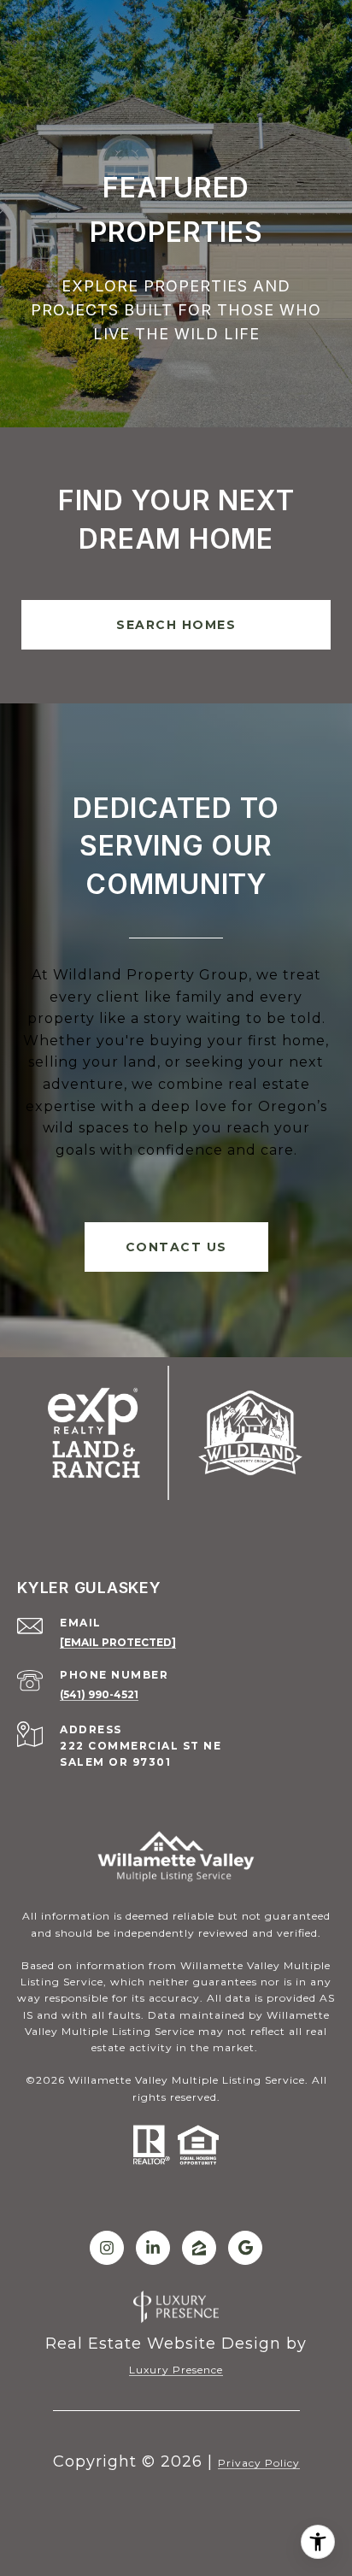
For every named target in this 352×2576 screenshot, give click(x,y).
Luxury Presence (176, 2370)
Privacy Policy (259, 2463)
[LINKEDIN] (153, 2248)
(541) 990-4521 (99, 1694)
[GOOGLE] (245, 2248)
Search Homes (176, 625)
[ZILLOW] (199, 2248)
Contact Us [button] (176, 1247)
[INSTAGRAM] (107, 2248)
